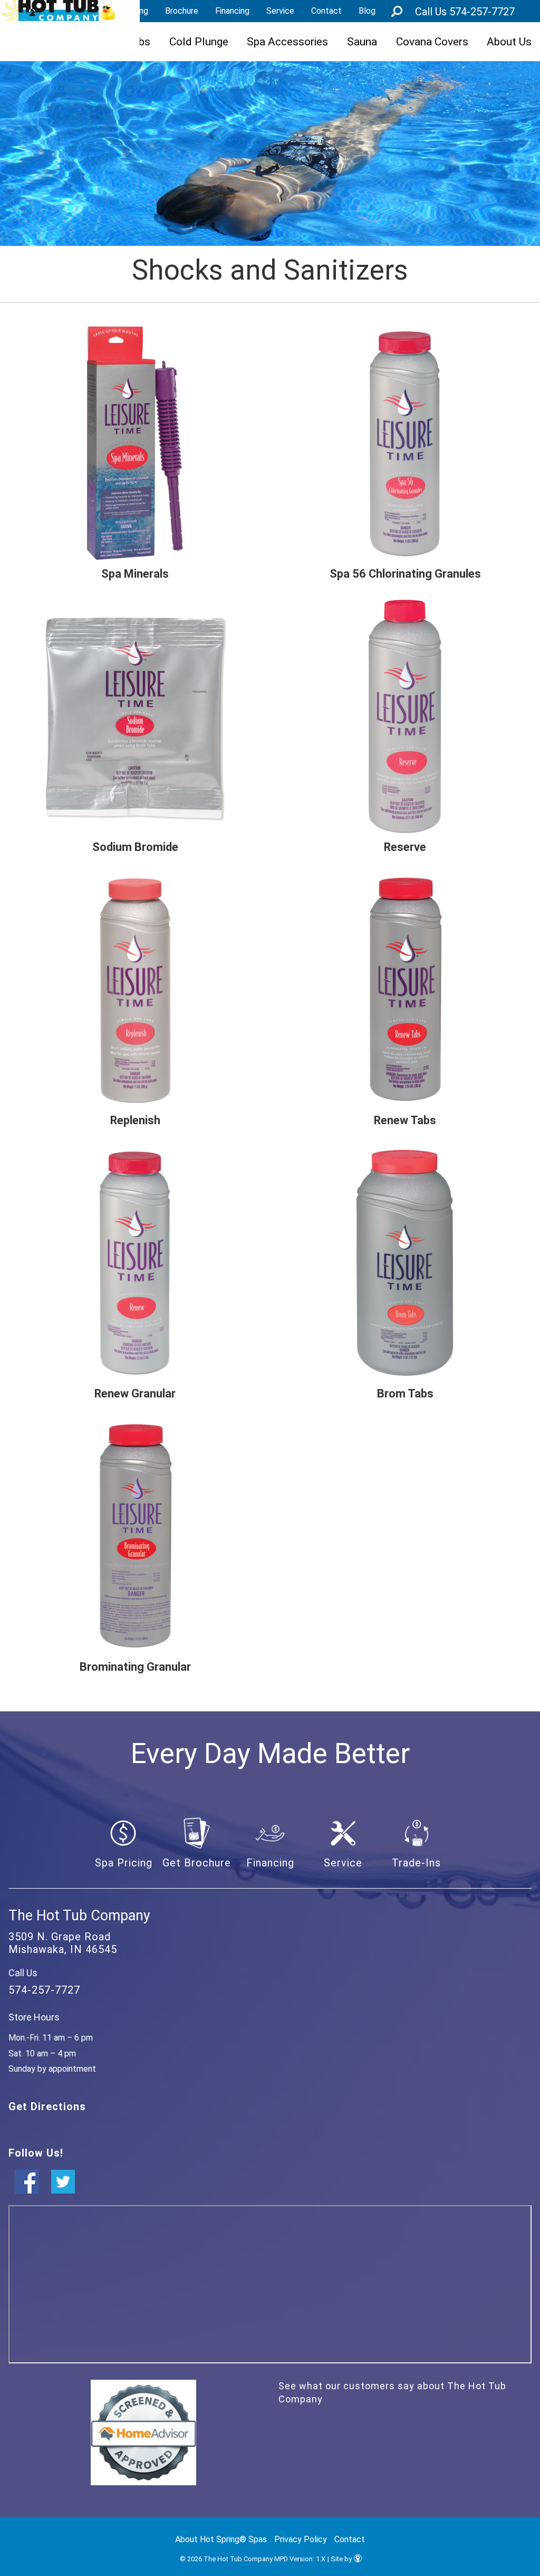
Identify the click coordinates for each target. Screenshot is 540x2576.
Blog (367, 11)
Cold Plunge (199, 41)
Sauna (362, 41)
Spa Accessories (287, 41)
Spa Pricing (124, 1863)
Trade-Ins (416, 1863)
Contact (326, 11)
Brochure (182, 11)
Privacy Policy (301, 2539)
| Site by (340, 2559)
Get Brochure (197, 1863)
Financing (232, 11)
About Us (509, 41)
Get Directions (47, 2106)
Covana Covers (432, 41)
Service (280, 11)
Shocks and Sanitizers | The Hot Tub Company (58, 11)
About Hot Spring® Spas (221, 2539)
